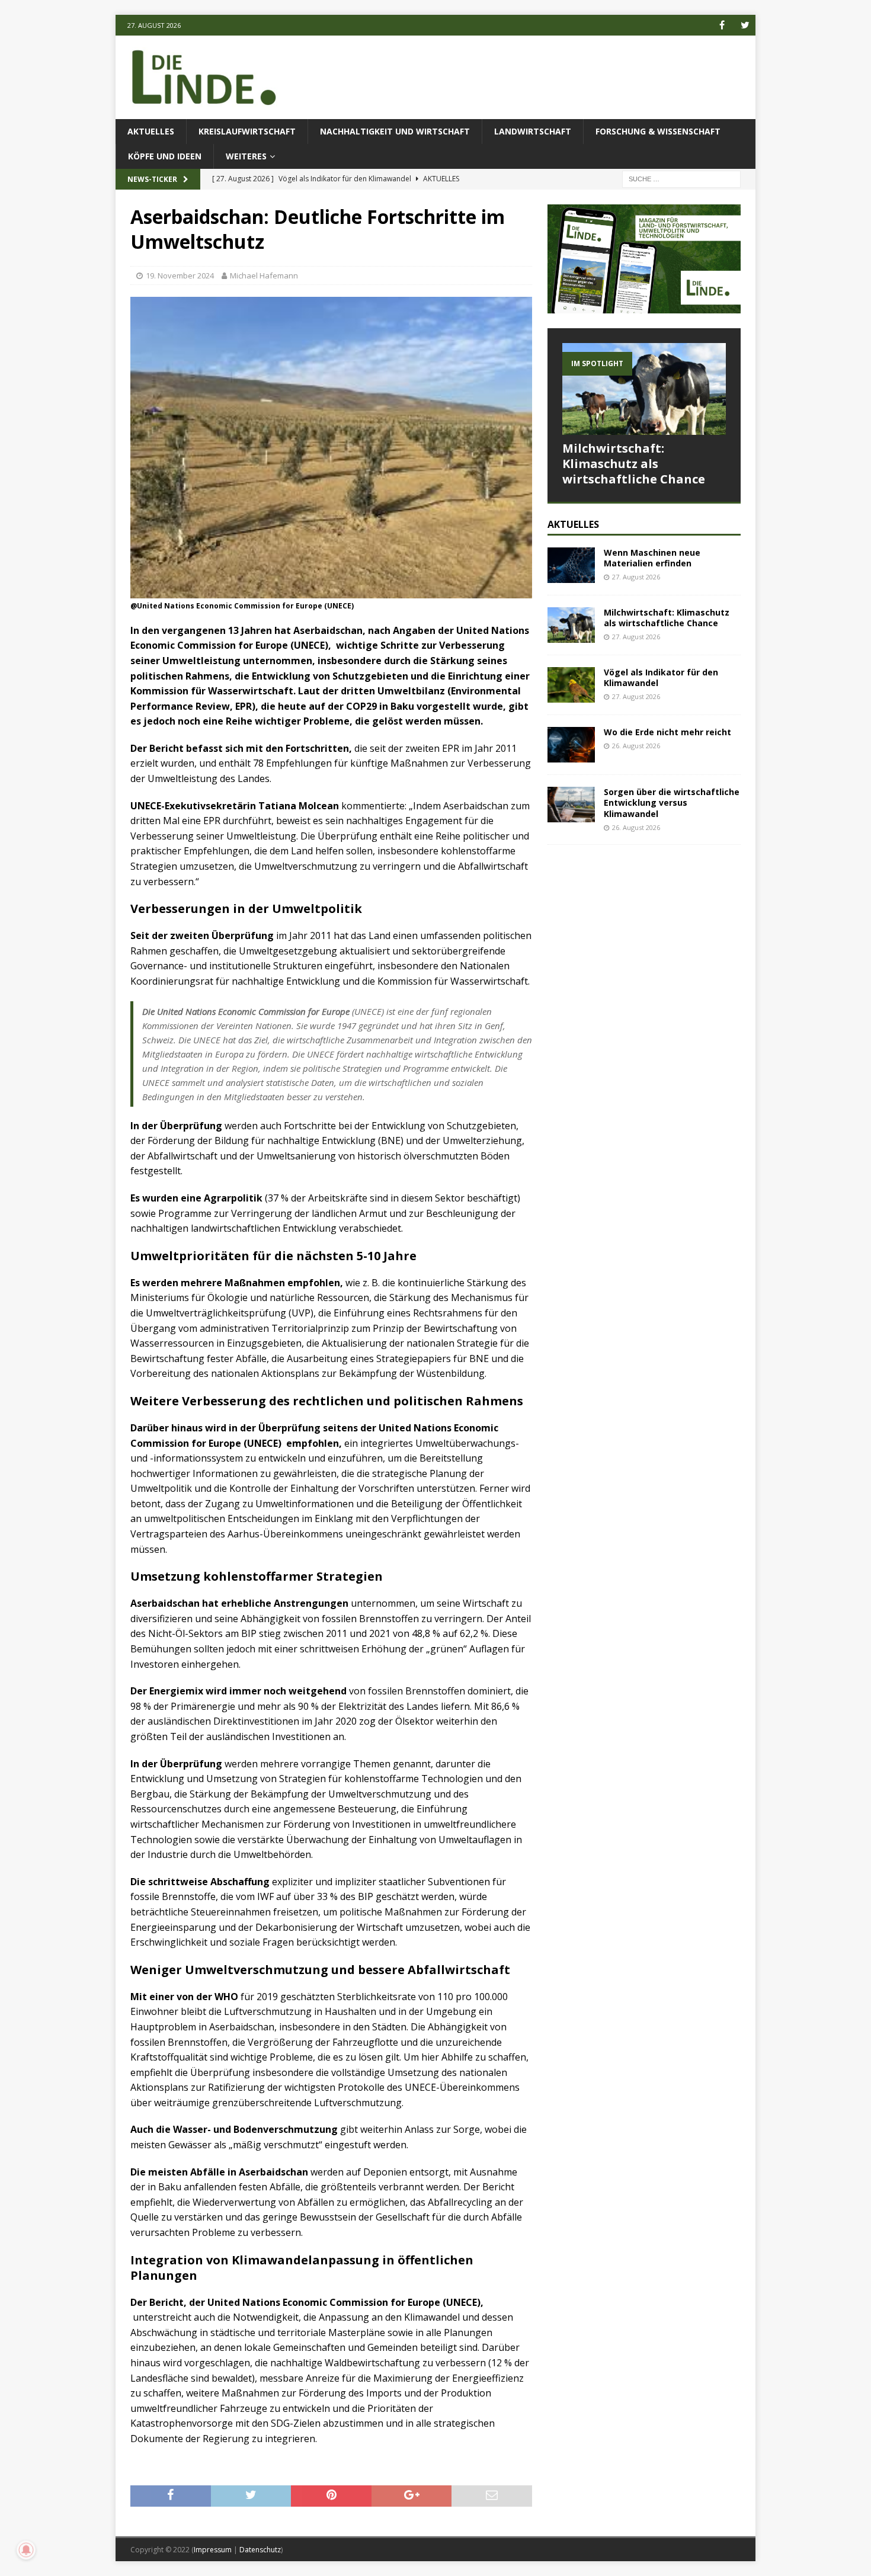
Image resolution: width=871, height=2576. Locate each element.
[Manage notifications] (26, 2550)
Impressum (213, 2550)
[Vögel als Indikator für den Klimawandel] (571, 685)
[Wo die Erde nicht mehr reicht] (571, 745)
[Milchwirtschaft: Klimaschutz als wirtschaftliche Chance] (644, 389)
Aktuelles (151, 131)
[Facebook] (722, 25)
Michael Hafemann (264, 275)
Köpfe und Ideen (165, 156)
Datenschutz (260, 2550)
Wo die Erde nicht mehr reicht (667, 732)
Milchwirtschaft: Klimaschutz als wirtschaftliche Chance (634, 464)
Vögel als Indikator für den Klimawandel (661, 677)
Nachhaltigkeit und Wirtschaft (395, 131)
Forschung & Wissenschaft (658, 131)
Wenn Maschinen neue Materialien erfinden (652, 558)
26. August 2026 (636, 746)
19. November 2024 (180, 275)
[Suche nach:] (681, 179)
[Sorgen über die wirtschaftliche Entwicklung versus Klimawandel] (571, 805)
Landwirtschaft (533, 131)
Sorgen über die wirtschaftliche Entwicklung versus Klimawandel (672, 802)
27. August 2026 (636, 577)
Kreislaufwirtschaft (247, 131)
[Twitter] (745, 25)
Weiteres (246, 156)
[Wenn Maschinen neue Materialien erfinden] (571, 565)
